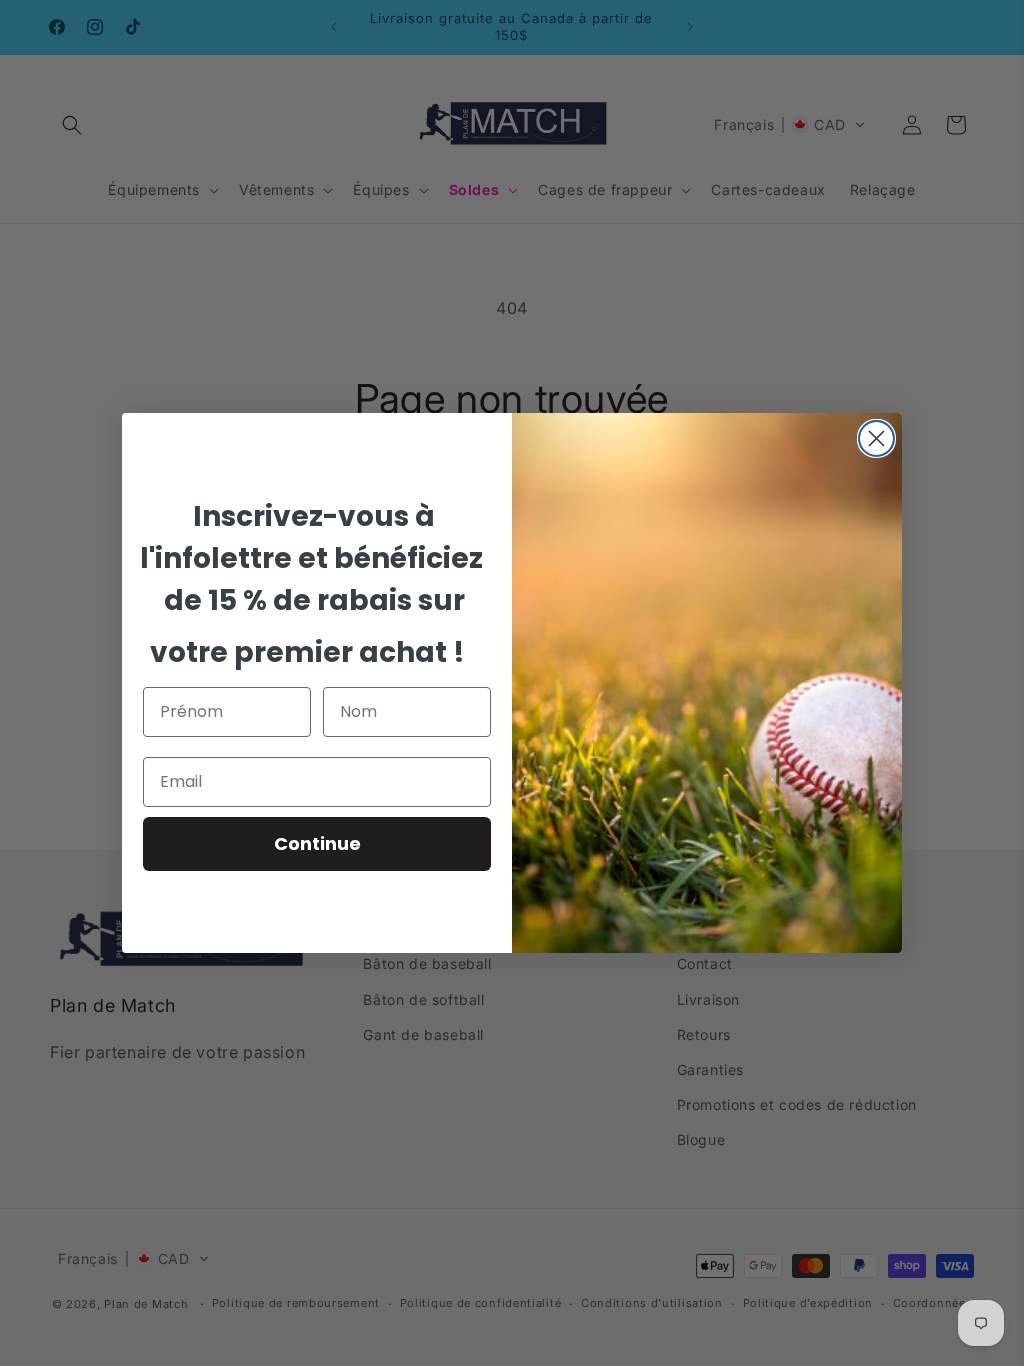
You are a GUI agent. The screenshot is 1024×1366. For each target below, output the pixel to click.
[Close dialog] (876, 438)
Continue (317, 843)
